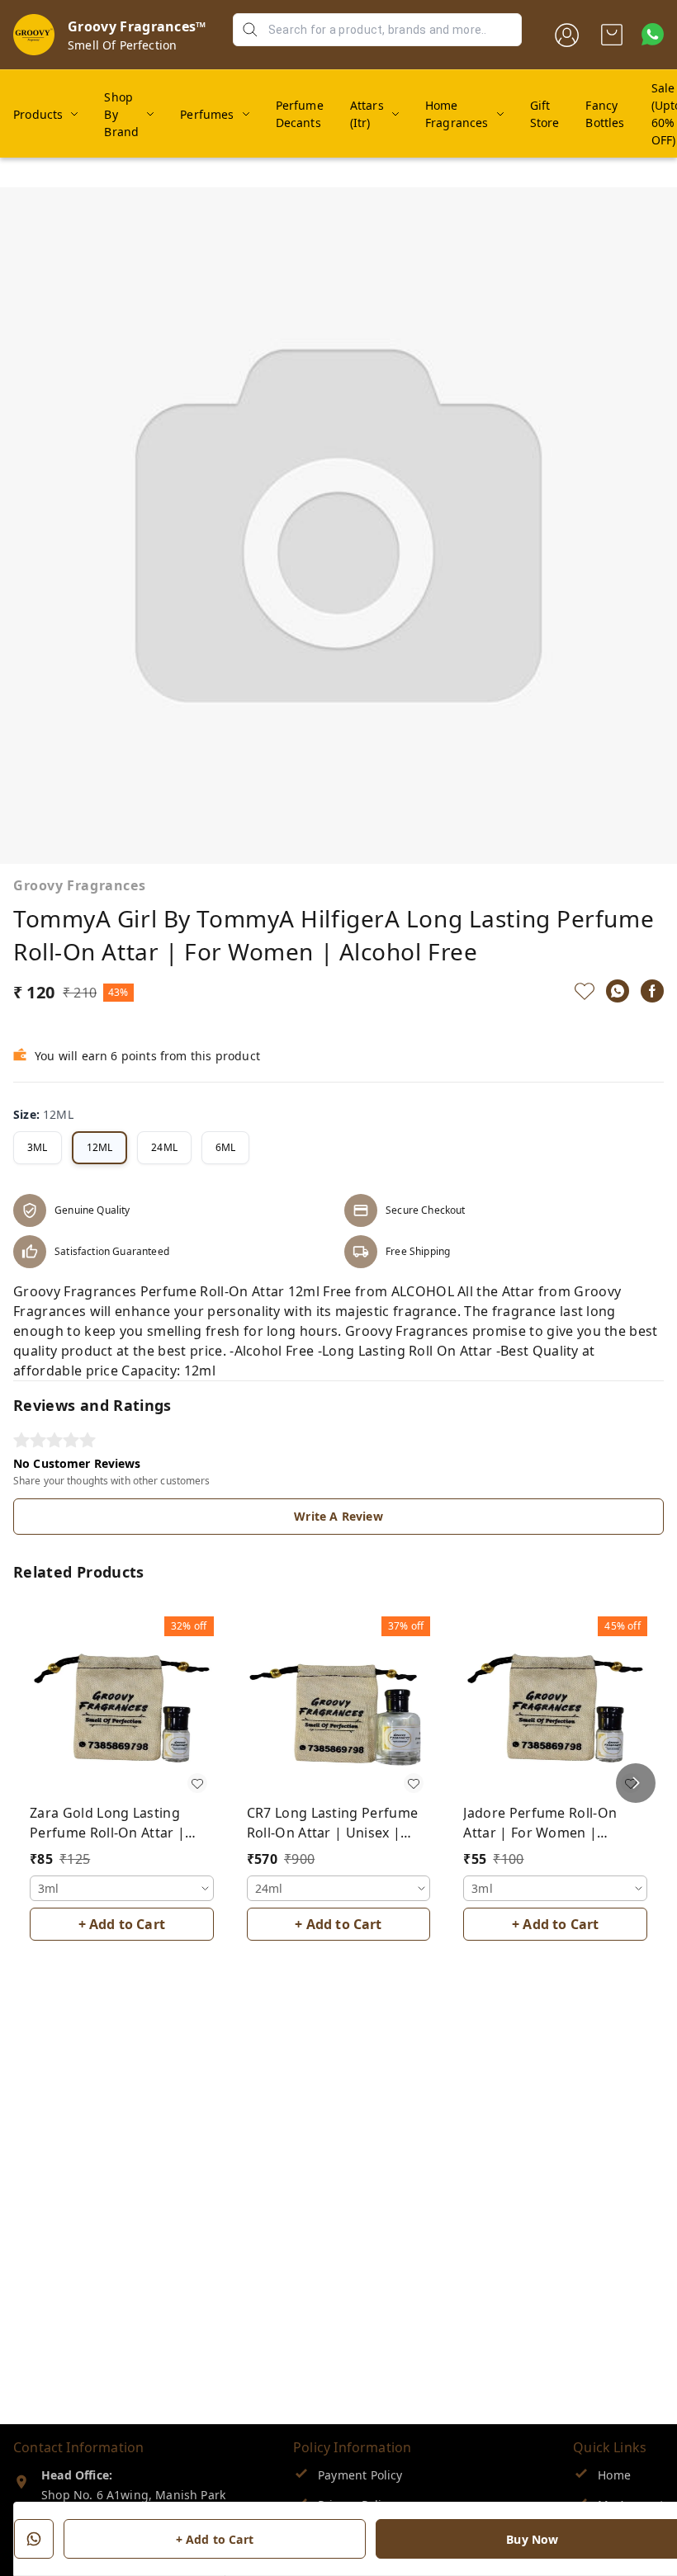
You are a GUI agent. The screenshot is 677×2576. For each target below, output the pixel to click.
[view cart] (612, 35)
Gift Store (545, 114)
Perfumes (207, 114)
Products (38, 114)
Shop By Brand (121, 114)
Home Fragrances (457, 114)
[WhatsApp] (618, 991)
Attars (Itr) (367, 114)
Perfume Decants (300, 114)
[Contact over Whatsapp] (653, 34)
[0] (612, 35)
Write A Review (338, 1516)
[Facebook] (652, 991)
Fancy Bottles (605, 114)
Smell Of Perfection (122, 45)
